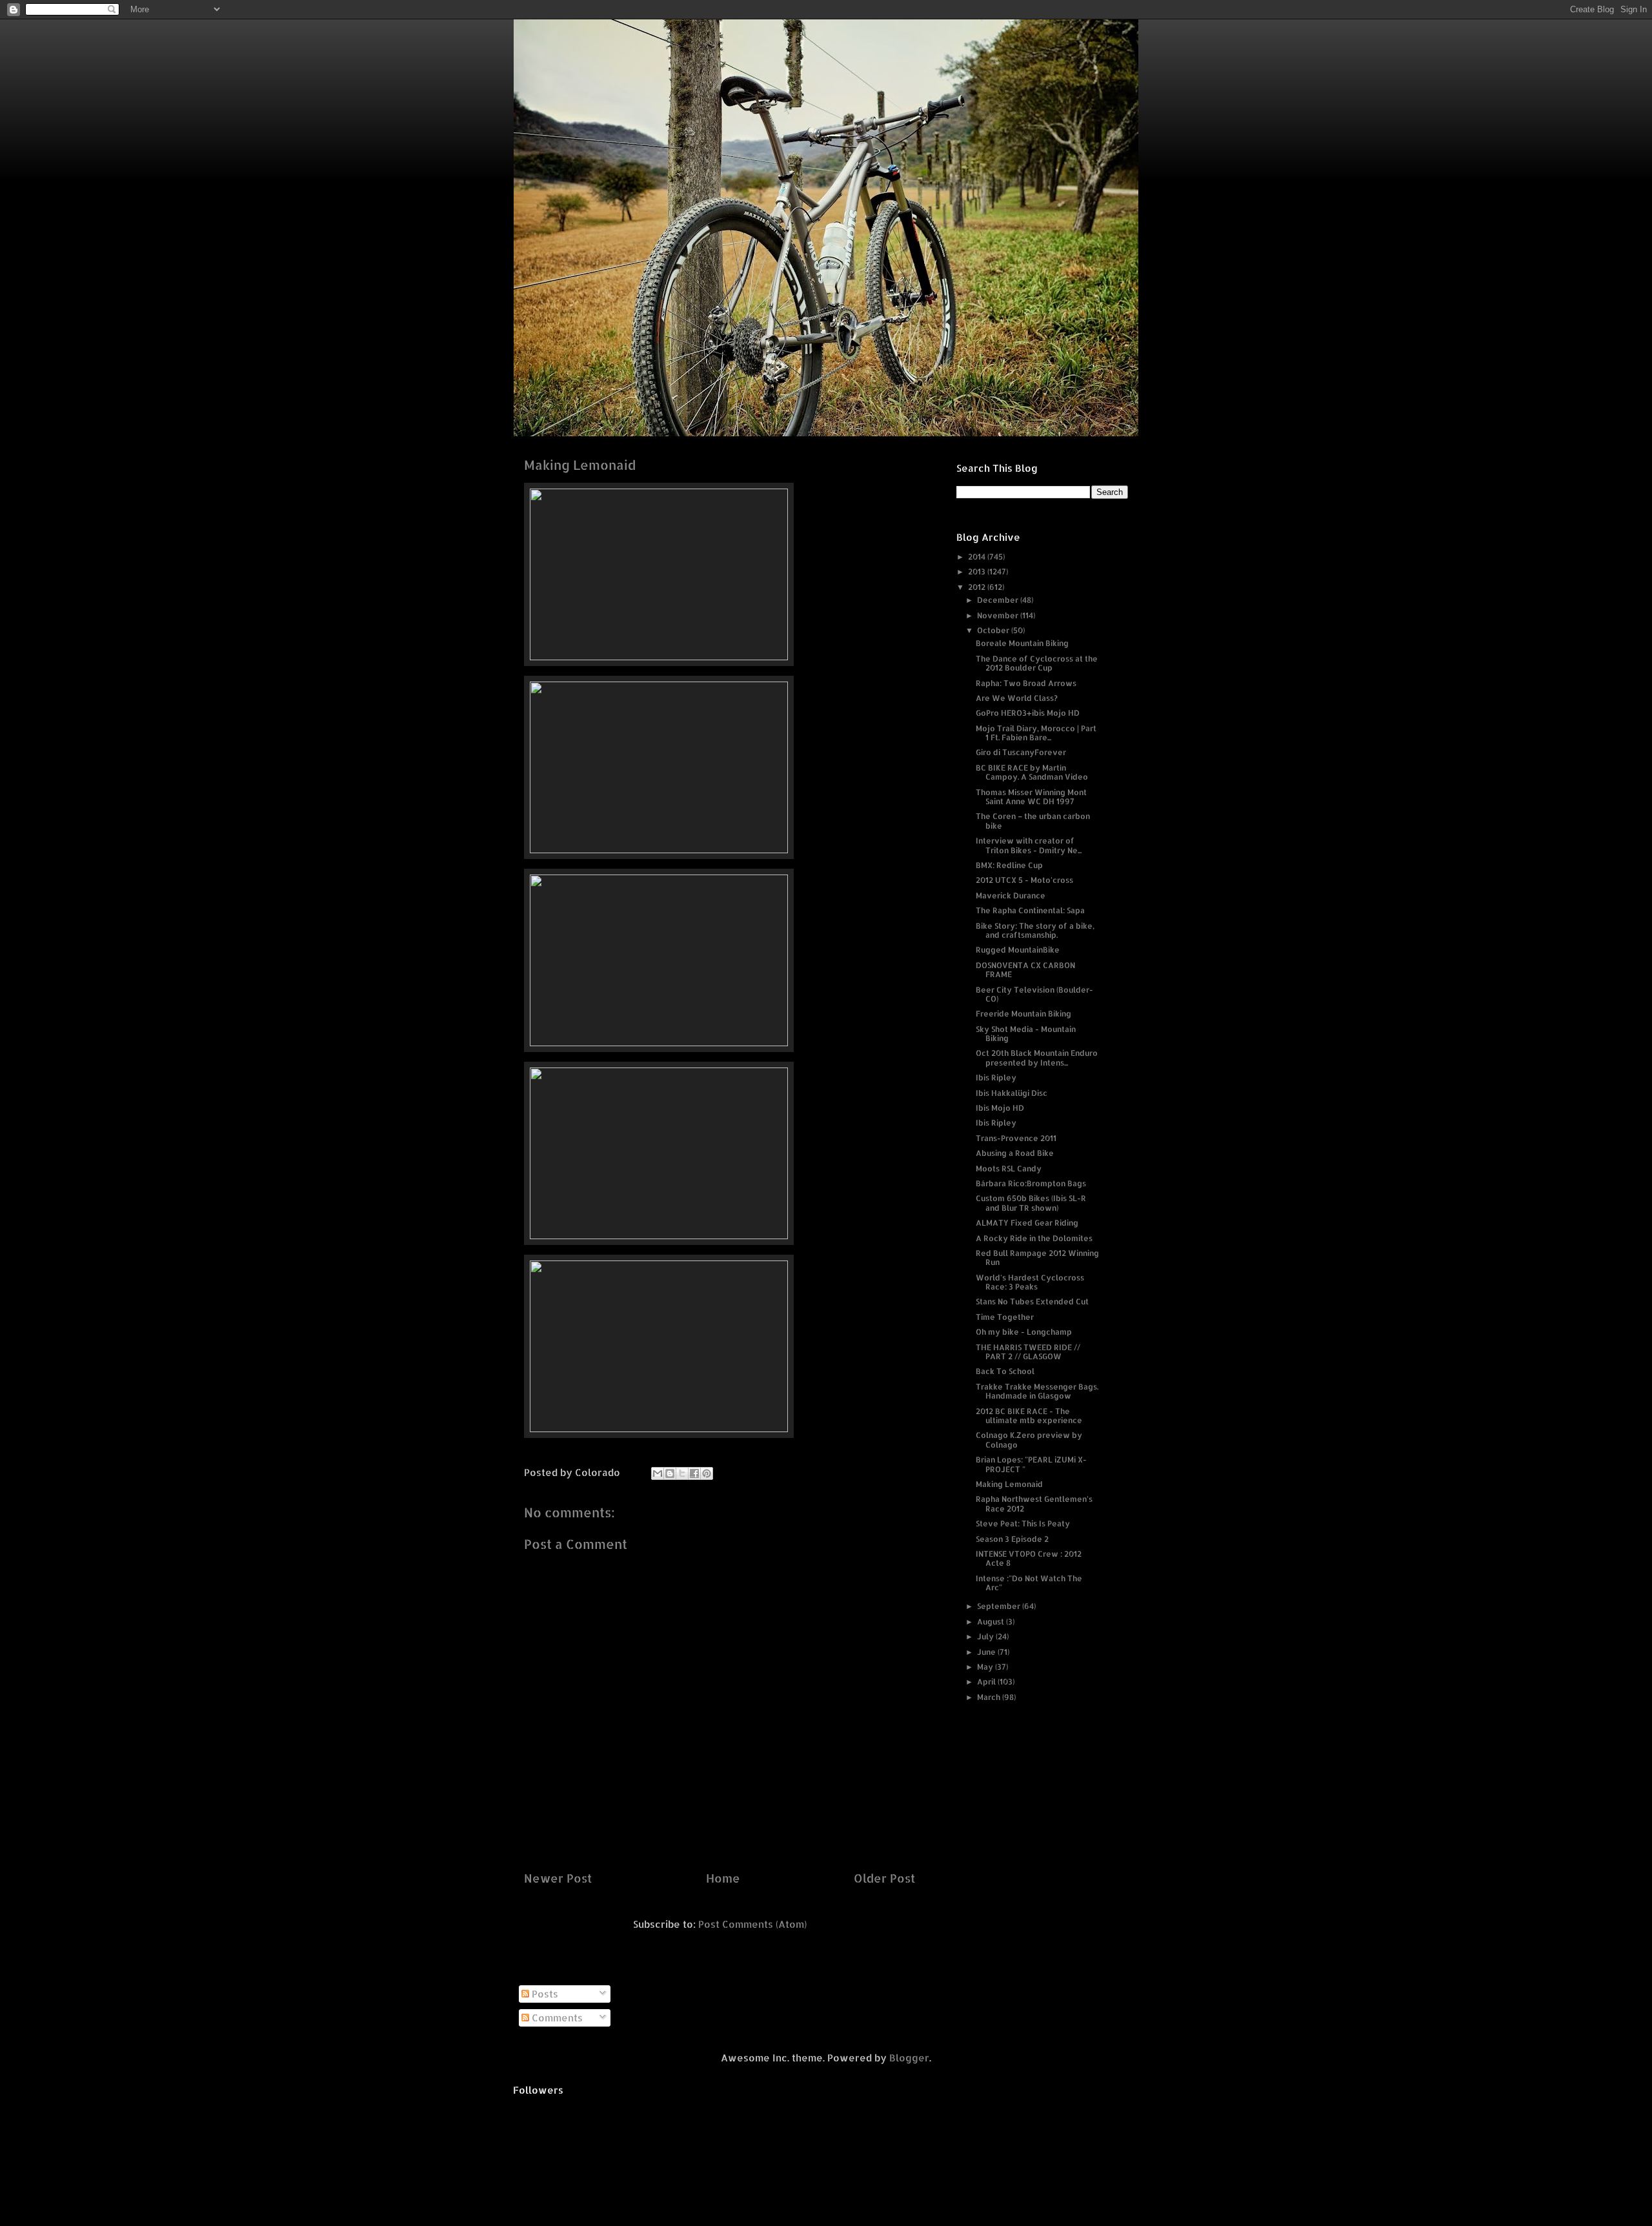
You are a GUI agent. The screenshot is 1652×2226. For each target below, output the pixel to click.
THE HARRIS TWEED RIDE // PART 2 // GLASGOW (1028, 1352)
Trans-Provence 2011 (1016, 1138)
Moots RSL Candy (1009, 1169)
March (990, 1697)
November (999, 615)
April (987, 1682)
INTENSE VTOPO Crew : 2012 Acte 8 (1029, 1558)
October (994, 630)
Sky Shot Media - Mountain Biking (1026, 1034)
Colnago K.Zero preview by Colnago (1029, 1440)
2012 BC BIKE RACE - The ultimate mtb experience (1029, 1416)
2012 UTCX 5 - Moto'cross (1024, 880)
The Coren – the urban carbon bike (1033, 821)
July (986, 1636)
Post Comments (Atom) (752, 1924)
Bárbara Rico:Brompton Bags (1031, 1183)
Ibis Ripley (996, 1078)
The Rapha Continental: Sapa (1030, 910)
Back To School (1005, 1371)
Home (723, 1878)
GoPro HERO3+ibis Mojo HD (1028, 713)
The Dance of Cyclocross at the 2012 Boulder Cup (1037, 663)
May (986, 1667)
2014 (978, 557)
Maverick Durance (1011, 895)
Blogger (909, 2058)
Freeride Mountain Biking (1023, 1014)
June (987, 1652)
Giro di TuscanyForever (1021, 752)
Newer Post (558, 1878)
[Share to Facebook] (694, 1473)
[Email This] (658, 1473)
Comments (556, 2018)
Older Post (884, 1878)
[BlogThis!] (670, 1473)
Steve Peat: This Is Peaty (1023, 1523)
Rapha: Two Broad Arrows (1026, 683)
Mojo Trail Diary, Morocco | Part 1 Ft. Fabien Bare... (1036, 733)
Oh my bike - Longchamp (1024, 1332)
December (999, 600)
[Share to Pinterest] (707, 1473)
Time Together (1005, 1317)
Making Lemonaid (1009, 1484)
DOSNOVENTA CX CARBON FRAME (1025, 970)
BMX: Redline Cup (1009, 865)
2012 (978, 587)
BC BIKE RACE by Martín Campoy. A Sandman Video (1032, 772)
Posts (544, 1994)
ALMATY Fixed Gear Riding (1027, 1223)
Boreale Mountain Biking (1022, 643)
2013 (978, 572)
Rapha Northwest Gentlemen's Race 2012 (1034, 1503)
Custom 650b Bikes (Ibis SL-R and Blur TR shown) (1031, 1203)
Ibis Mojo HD (1000, 1108)
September (1000, 1606)
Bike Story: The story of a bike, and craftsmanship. (1035, 930)
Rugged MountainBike (1018, 950)
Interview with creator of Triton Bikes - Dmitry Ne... (1029, 845)
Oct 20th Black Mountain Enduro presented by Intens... (1037, 1057)
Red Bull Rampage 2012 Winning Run (1037, 1258)
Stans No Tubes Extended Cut (1032, 1301)
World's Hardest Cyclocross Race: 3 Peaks (1030, 1282)
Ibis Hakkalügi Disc (1012, 1093)
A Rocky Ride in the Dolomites (1034, 1238)
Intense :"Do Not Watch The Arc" (1029, 1583)
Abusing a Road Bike (1015, 1153)
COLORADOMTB (826, 39)
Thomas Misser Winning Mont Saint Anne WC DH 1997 (1031, 797)
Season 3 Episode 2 (1012, 1539)
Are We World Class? (1017, 698)
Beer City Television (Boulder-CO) (1034, 994)
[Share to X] (682, 1473)
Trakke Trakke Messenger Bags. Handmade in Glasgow (1037, 1391)
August (992, 1622)
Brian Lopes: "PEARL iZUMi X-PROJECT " (1031, 1464)
